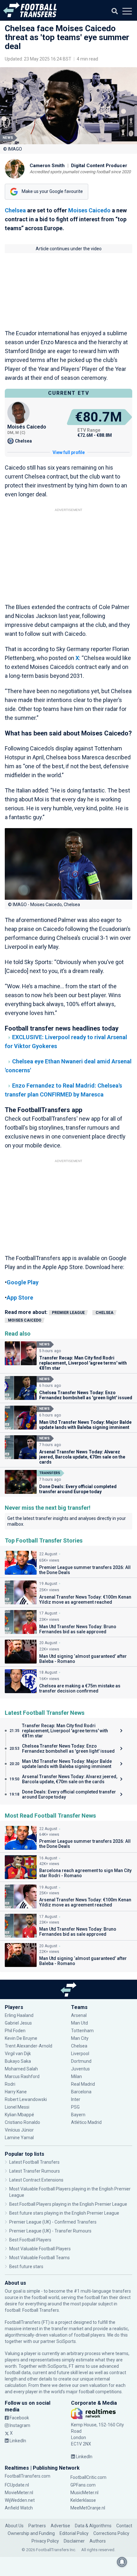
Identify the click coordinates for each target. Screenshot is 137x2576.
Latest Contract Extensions (36, 2180)
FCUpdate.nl (17, 2485)
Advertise (60, 2526)
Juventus (80, 2069)
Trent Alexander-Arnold (29, 2046)
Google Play (23, 1282)
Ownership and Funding (31, 2533)
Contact (124, 2526)
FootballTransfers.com (28, 2476)
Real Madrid (83, 2084)
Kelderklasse (83, 2500)
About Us (14, 2526)
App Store (20, 1298)
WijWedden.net (20, 2500)
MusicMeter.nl (84, 2493)
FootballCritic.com (88, 2477)
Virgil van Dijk (18, 2054)
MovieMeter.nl (19, 2493)
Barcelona (81, 2092)
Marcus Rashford (22, 2076)
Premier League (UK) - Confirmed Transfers (53, 2222)
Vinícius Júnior (19, 2130)
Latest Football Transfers (34, 2162)
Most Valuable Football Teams (40, 2258)
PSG (75, 2107)
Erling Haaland (19, 2015)
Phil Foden (15, 2031)
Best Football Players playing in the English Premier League (68, 2204)
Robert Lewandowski (26, 2099)
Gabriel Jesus (18, 2023)
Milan (76, 2076)
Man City (80, 2038)
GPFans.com (83, 2485)
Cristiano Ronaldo (22, 2122)
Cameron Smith (47, 166)
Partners (37, 2526)
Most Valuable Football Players (40, 2249)
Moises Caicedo (89, 210)
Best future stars (26, 2267)
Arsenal (79, 2015)
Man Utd (79, 2023)
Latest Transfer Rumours (35, 2171)
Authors (98, 2541)
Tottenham (82, 2031)
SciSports (66, 2341)
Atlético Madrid (86, 2122)
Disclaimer (74, 2541)
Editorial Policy (74, 2533)
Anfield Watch (19, 2508)
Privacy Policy (45, 2541)
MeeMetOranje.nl (88, 2508)
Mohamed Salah (21, 2069)
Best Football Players (30, 2240)
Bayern (78, 2115)
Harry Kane (16, 2092)
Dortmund (81, 2061)
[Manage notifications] (122, 2562)
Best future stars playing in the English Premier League (64, 2213)
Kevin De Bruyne (21, 2038)
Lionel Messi (18, 2107)
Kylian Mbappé (20, 2115)
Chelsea (15, 210)
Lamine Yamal (19, 2138)
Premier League (68, 1313)
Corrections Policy (111, 2533)
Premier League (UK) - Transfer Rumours (50, 2231)
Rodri (10, 2084)
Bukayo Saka (18, 2061)
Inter (76, 2099)
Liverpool (80, 2054)
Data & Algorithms (93, 2526)
